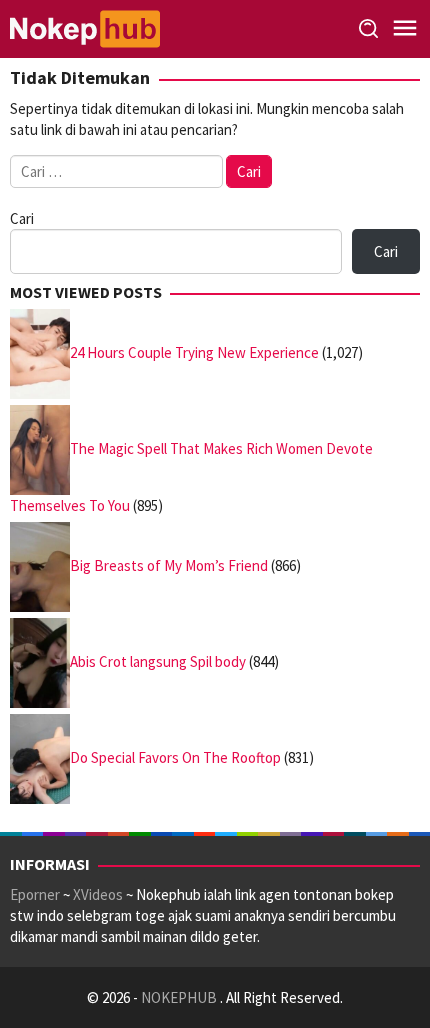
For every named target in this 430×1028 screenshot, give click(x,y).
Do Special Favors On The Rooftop (175, 757)
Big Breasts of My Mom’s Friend (169, 565)
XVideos (98, 894)
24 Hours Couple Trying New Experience (194, 352)
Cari (22, 218)
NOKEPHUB (180, 997)
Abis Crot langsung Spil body (158, 661)
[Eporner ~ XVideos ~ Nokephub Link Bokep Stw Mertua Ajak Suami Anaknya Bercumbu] (85, 27)
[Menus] (405, 28)
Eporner (35, 894)
